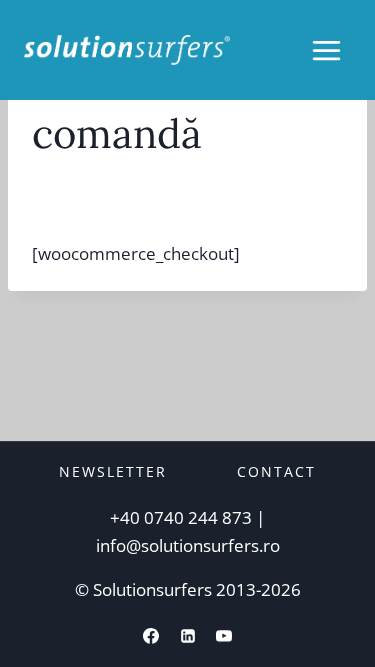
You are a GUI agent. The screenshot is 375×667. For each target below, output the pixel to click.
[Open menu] (326, 50)
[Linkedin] (188, 636)
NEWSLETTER (113, 471)
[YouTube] (224, 636)
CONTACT (276, 471)
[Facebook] (151, 636)
